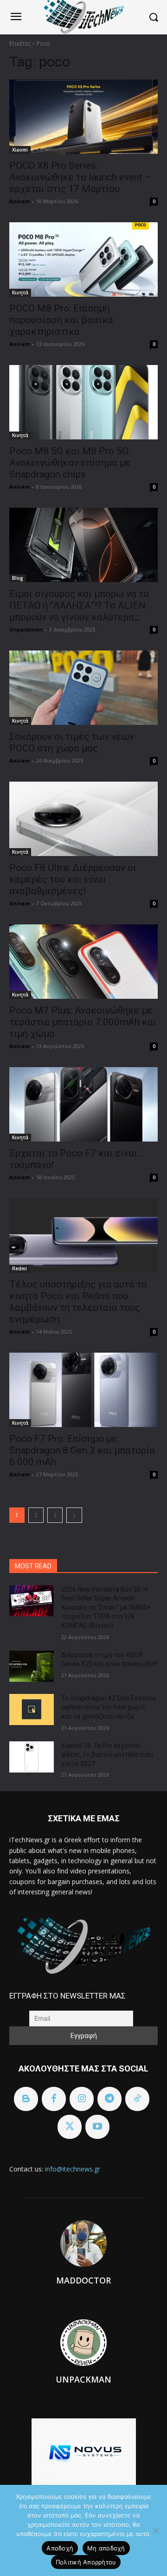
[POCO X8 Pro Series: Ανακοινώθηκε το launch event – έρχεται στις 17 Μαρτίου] (83, 117)
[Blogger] (26, 2099)
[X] (70, 2127)
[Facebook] (54, 2099)
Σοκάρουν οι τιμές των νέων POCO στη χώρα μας (72, 742)
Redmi (19, 1268)
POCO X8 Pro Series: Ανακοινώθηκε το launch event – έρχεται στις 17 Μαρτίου (80, 177)
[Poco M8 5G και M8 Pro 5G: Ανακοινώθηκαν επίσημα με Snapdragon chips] (83, 402)
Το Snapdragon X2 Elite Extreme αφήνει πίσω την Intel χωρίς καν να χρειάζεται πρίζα (109, 1707)
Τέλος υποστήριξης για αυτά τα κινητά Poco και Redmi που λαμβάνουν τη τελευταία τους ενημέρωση (78, 1302)
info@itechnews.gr (73, 2169)
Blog (18, 578)
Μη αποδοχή (106, 2548)
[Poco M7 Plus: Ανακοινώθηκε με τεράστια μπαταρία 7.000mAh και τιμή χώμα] (83, 962)
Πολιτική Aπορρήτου (86, 2562)
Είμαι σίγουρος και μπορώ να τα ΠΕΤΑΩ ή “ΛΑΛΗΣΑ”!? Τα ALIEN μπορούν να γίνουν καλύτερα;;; (79, 605)
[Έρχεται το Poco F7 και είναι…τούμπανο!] (83, 1104)
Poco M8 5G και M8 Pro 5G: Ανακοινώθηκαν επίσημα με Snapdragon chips (70, 463)
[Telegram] (109, 2099)
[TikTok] (137, 2099)
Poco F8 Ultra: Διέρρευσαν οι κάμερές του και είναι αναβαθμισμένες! (73, 879)
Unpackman (26, 629)
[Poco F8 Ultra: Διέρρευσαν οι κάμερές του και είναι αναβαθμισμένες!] (83, 819)
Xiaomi (20, 150)
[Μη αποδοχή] (155, 2530)
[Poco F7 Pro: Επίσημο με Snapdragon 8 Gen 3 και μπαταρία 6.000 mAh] (83, 1390)
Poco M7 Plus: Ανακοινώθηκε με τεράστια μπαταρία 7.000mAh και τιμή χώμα (83, 1022)
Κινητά (20, 292)
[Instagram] (82, 2099)
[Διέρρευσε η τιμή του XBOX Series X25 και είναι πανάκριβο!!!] (32, 1666)
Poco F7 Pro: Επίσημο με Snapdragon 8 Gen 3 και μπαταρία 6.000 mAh (82, 1450)
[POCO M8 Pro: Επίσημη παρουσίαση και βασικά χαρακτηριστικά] (83, 259)
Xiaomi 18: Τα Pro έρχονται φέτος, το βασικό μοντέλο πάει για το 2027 (107, 1755)
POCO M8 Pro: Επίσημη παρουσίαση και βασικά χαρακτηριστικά (61, 320)
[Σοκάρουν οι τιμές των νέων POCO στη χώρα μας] (83, 688)
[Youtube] (97, 2127)
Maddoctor (83, 2280)
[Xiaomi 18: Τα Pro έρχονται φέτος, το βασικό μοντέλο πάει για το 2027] (32, 1757)
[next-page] (74, 1515)
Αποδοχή (60, 2548)
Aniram (19, 201)
